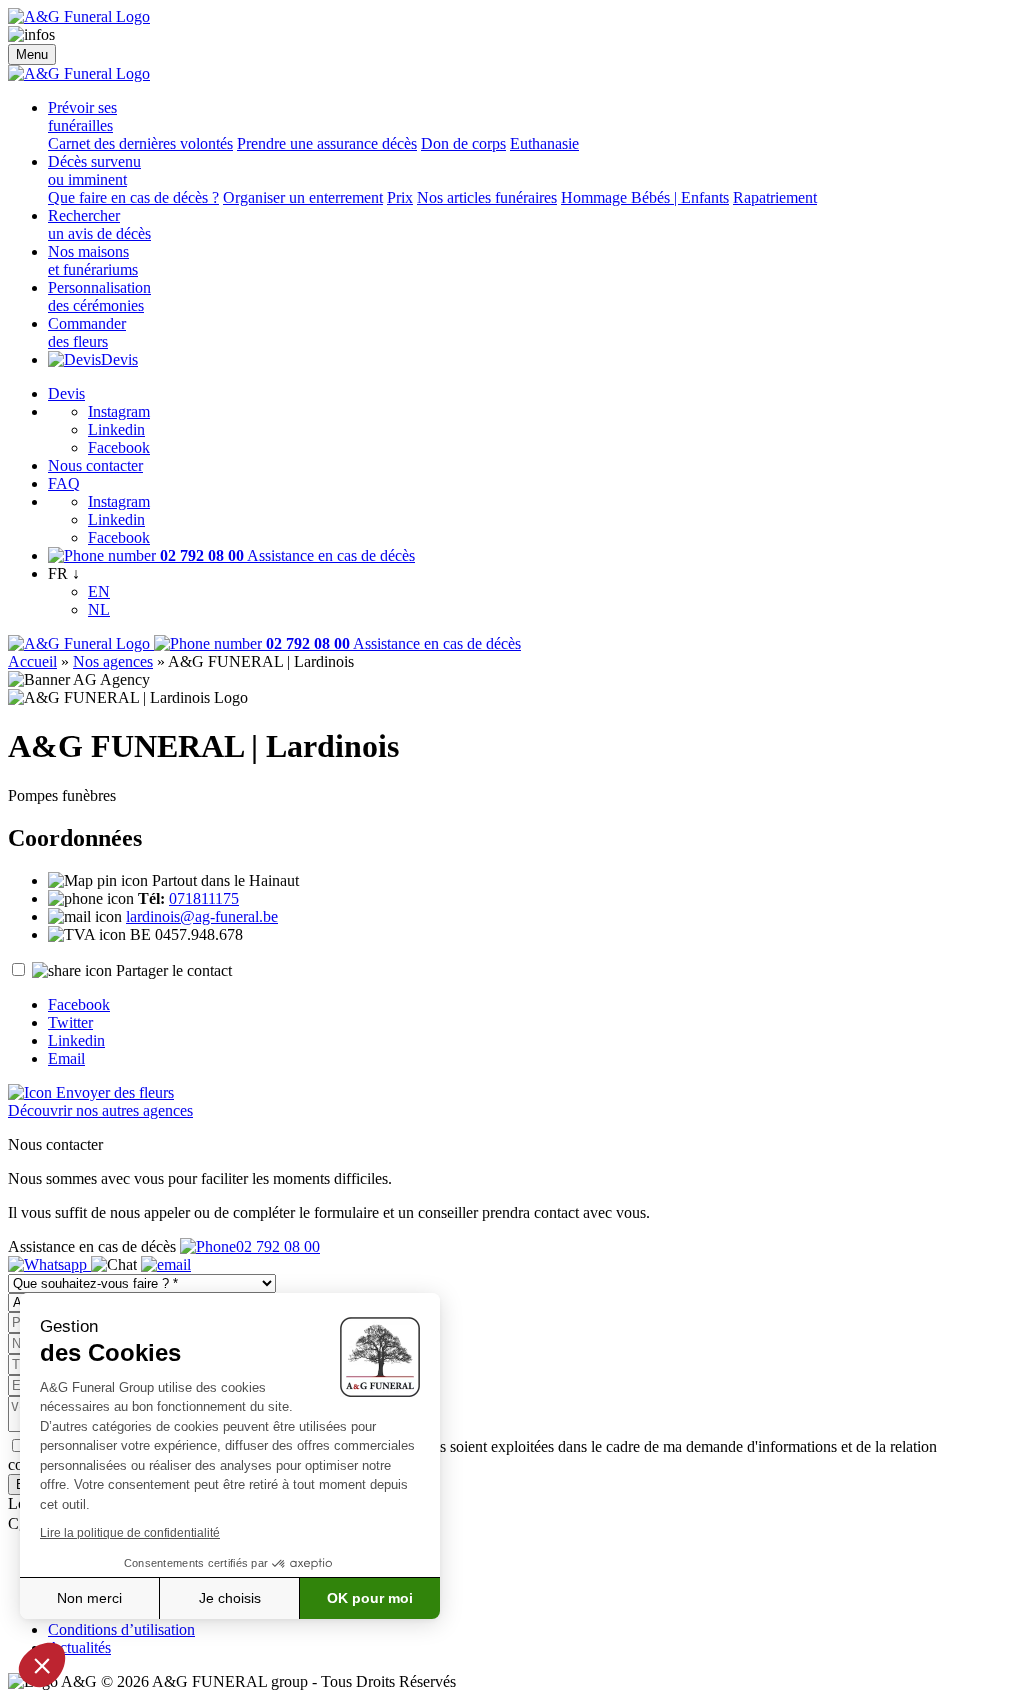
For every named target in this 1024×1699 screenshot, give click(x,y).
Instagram (119, 411)
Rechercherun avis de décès (99, 224)
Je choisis (230, 1598)
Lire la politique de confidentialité (130, 1533)
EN (99, 591)
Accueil (32, 661)
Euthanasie (544, 143)
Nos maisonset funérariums (93, 260)
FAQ (64, 483)
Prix (400, 197)
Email (66, 1058)
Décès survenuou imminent (94, 170)
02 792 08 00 (278, 1246)
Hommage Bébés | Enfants (645, 197)
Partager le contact (174, 970)
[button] (42, 1665)
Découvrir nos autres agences (100, 1110)
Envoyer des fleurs (113, 1092)
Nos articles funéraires (487, 197)
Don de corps (463, 143)
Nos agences (113, 661)
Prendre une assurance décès (327, 143)
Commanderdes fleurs (87, 332)
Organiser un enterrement (303, 197)
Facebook (119, 447)
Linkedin (116, 429)
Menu (32, 54)
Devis (119, 359)
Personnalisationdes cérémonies (99, 296)
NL (99, 609)
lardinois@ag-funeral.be (202, 916)
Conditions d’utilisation (121, 1629)
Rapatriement (775, 197)
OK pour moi (370, 1598)
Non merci (89, 1598)
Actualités (79, 1647)
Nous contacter (95, 465)
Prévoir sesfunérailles (82, 116)
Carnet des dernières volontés (140, 143)
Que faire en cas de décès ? (133, 197)
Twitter (70, 1022)
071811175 (204, 898)
